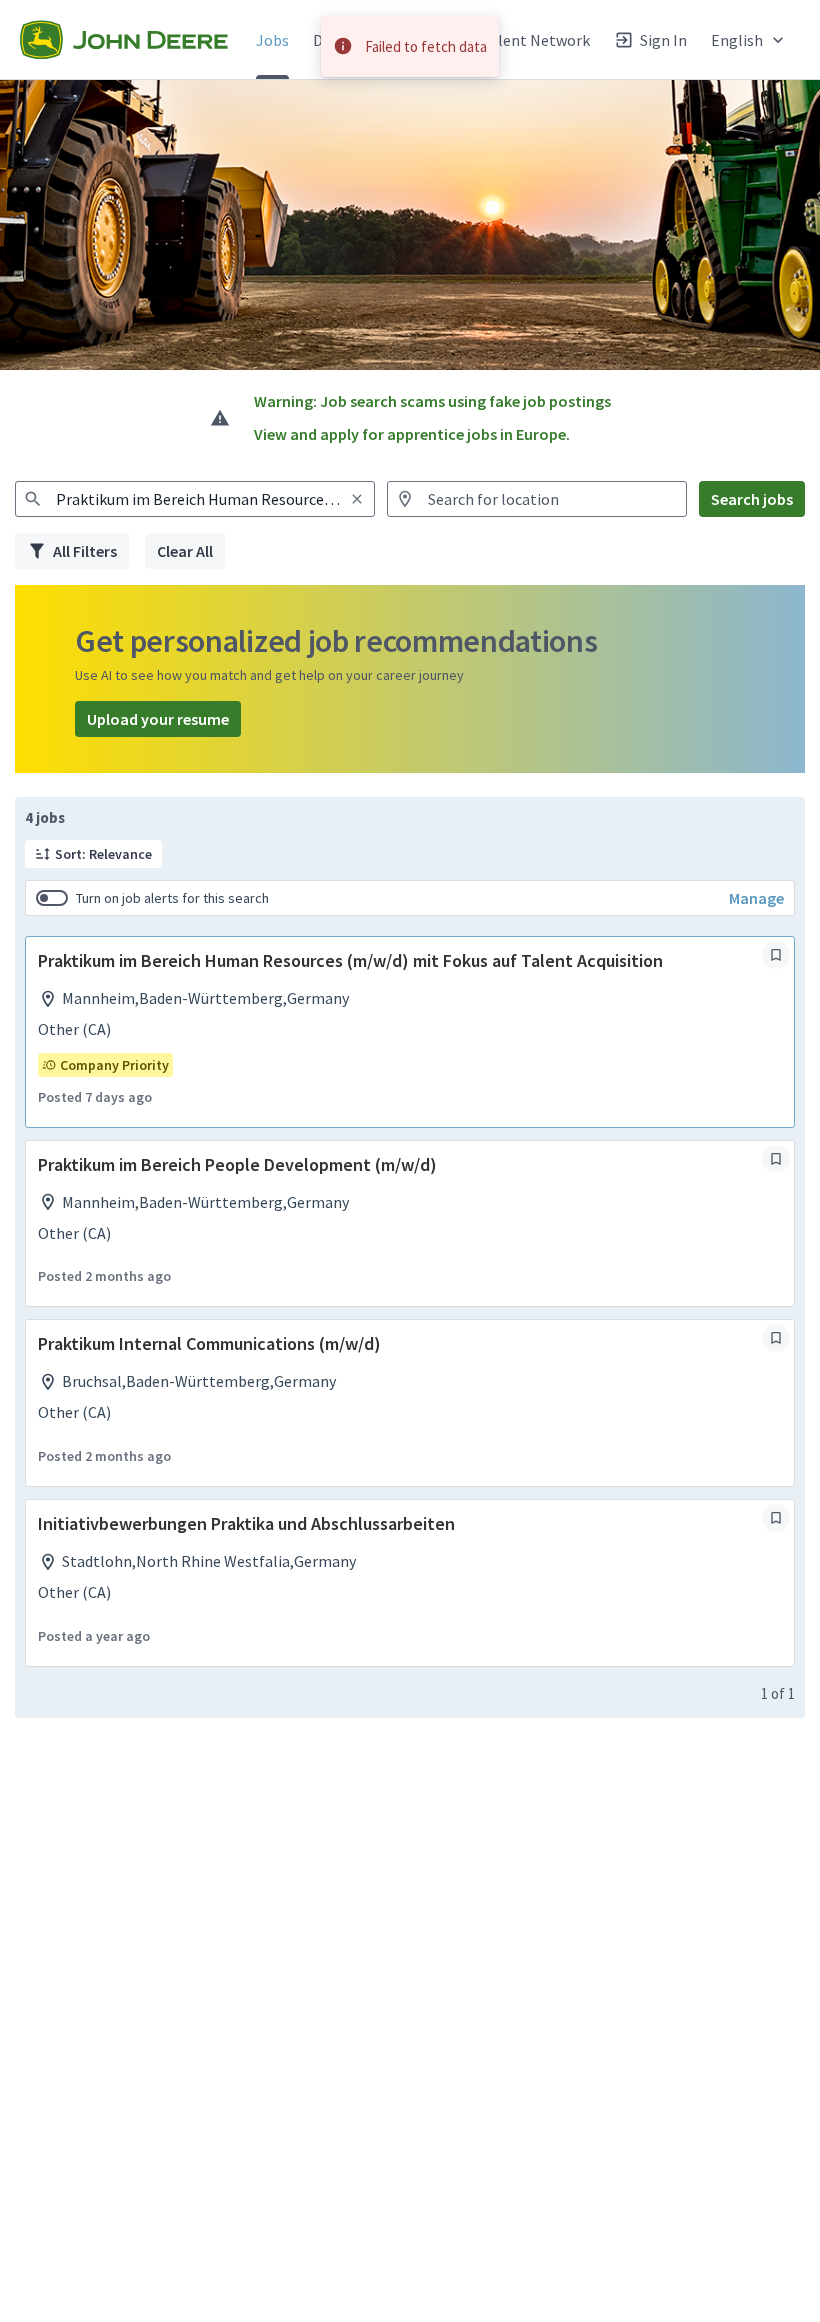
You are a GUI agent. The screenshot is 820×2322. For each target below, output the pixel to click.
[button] (749, 39)
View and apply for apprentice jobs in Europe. (412, 434)
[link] (124, 40)
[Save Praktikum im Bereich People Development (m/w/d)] (776, 1159)
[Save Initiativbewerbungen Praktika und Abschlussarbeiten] (776, 1518)
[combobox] (195, 499)
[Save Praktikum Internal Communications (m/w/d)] (776, 1338)
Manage (756, 898)
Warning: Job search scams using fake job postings (432, 401)
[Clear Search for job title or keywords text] (357, 499)
